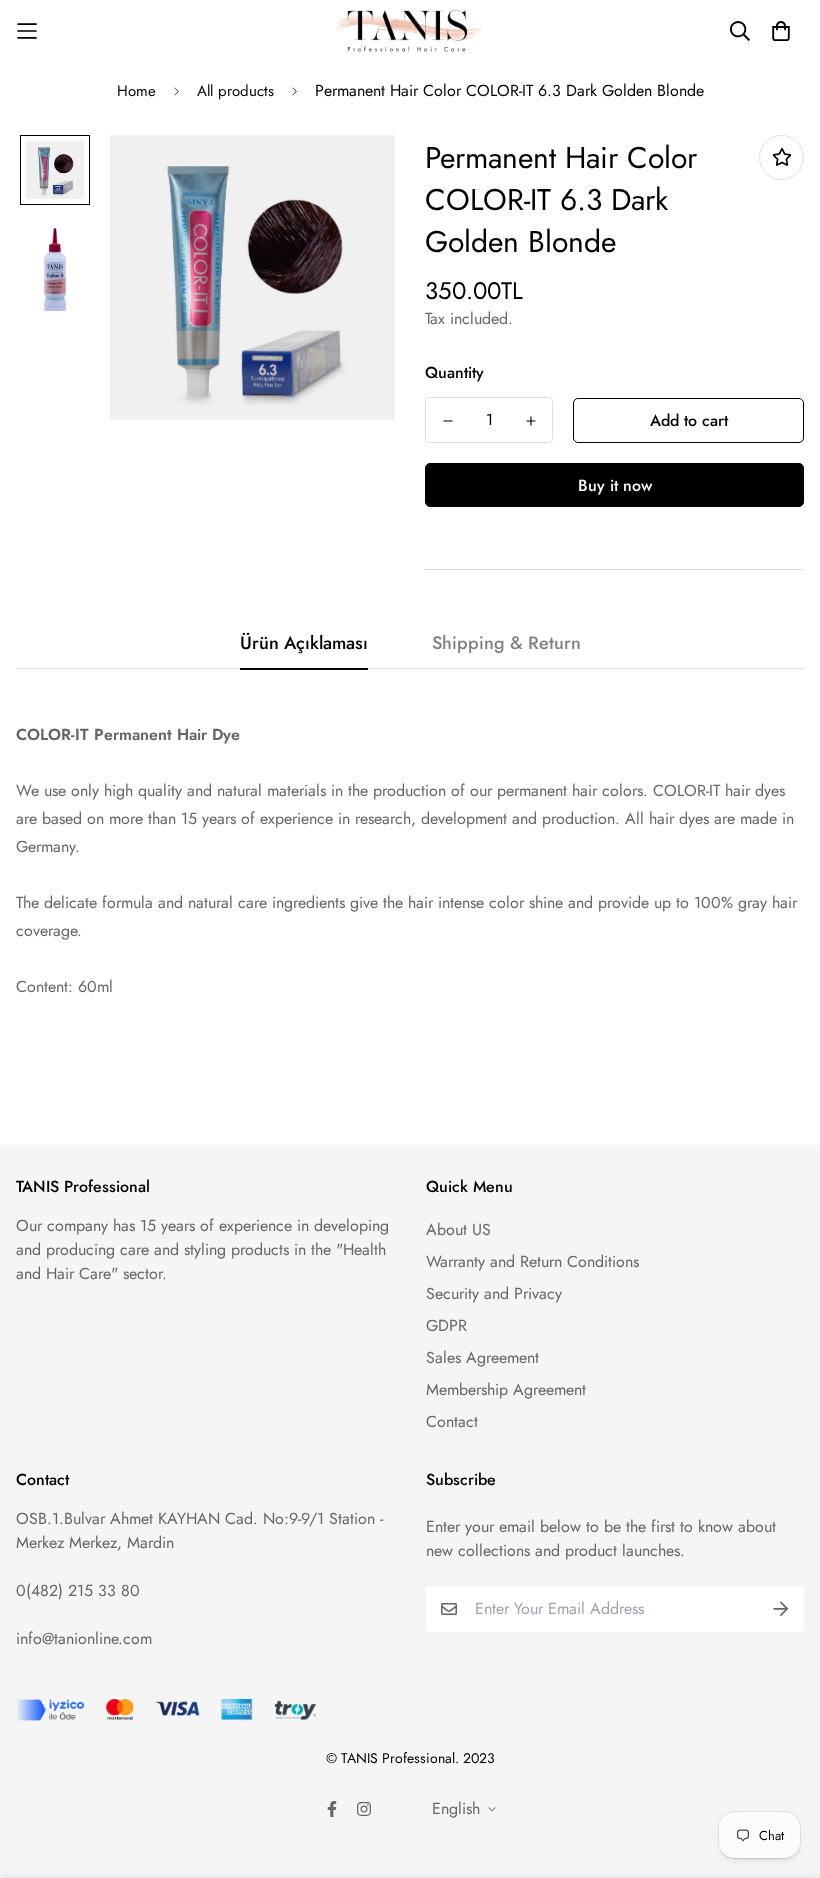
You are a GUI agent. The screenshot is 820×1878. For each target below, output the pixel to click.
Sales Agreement (482, 1357)
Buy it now (615, 485)
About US (458, 1229)
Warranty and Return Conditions (532, 1261)
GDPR (446, 1325)
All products (235, 91)
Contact (452, 1421)
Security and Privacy (494, 1293)
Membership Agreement (506, 1389)
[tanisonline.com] (410, 31)
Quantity (454, 372)
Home (136, 91)
